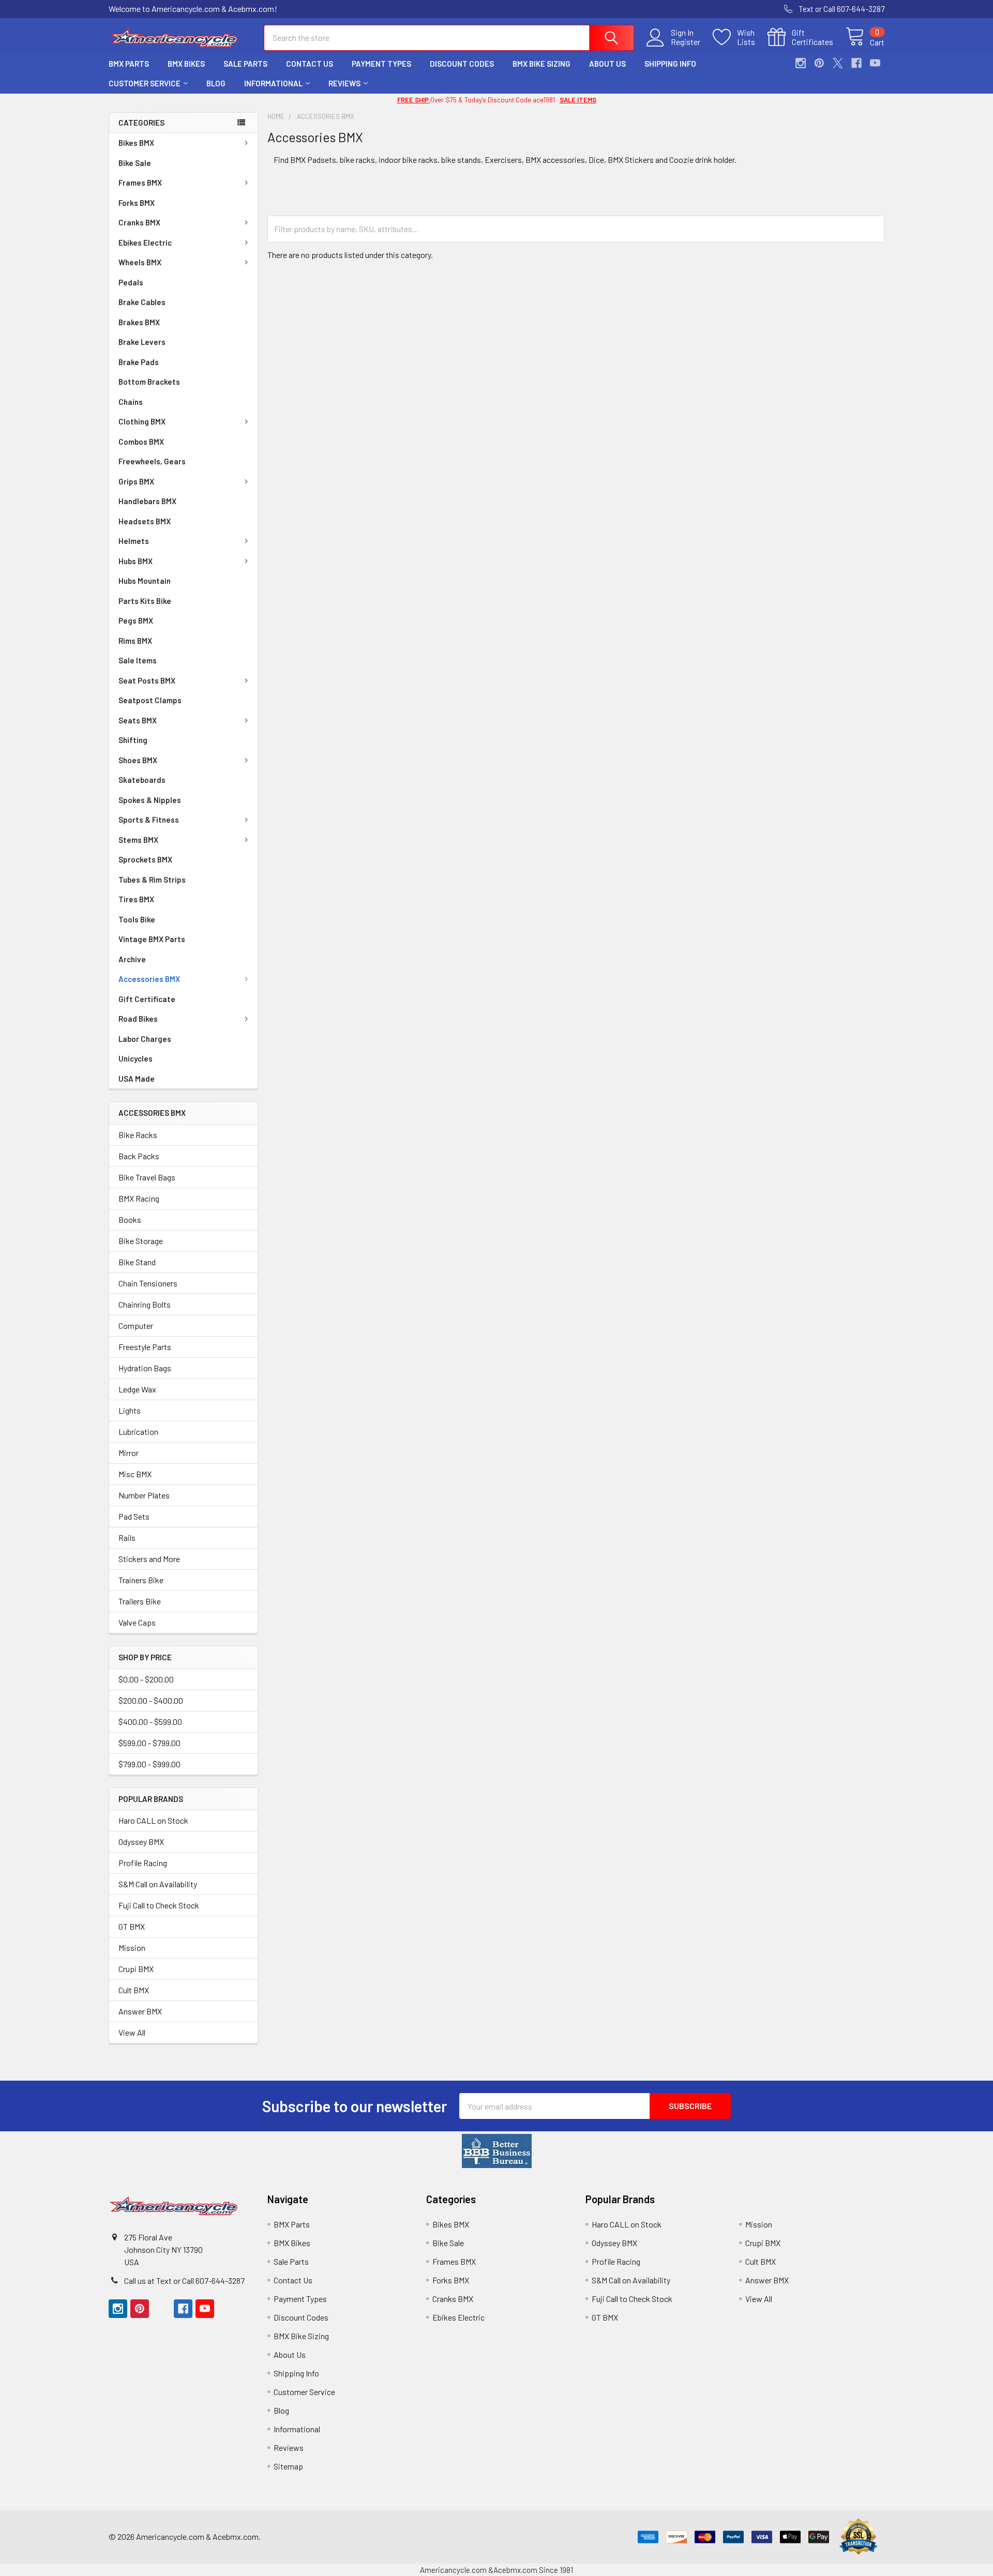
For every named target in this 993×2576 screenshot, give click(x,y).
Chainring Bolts (145, 1304)
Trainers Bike (141, 1580)
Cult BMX (134, 1990)
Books (130, 1219)
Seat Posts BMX (147, 680)
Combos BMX (141, 442)
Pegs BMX (136, 620)
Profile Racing (143, 1863)
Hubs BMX (136, 561)
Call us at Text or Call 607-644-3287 (184, 2280)
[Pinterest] (819, 63)
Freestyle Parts (145, 1347)
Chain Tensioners (148, 1283)
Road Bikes (138, 1019)
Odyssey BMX (141, 1842)
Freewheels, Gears (152, 461)
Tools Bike (137, 919)
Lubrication (138, 1431)
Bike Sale (135, 163)
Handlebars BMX (147, 501)
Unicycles (136, 1058)
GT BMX (132, 1926)
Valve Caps (137, 1622)
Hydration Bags (145, 1368)
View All (132, 2032)
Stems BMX (138, 840)
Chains (131, 402)
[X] (838, 63)
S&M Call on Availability (158, 1884)
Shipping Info (670, 64)
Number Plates (144, 1495)
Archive (132, 959)
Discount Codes (462, 64)
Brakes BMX (139, 322)
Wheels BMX (140, 262)
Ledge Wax (137, 1389)
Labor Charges (145, 1039)
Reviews (344, 83)
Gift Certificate (147, 999)
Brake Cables (142, 302)
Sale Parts (245, 64)
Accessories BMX (149, 979)
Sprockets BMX (145, 859)
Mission (132, 1948)
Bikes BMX (136, 143)
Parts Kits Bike (145, 601)
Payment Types (381, 64)
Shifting (133, 740)
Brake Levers (142, 342)
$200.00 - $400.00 (151, 1700)
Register (686, 42)
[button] (497, 2151)
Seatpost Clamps (150, 700)
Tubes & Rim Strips (152, 880)
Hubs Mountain (145, 581)
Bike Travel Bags (147, 1177)
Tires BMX (136, 899)
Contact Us (310, 64)
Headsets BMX (145, 521)
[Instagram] (801, 63)
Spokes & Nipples (150, 800)
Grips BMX (136, 481)
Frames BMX (140, 183)
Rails (127, 1537)
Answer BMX (140, 2011)
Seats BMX (138, 720)
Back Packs (139, 1156)
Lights (130, 1410)
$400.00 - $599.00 (150, 1722)
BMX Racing (139, 1198)
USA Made (137, 1079)
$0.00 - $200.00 (146, 1679)
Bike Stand (137, 1262)
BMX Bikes (186, 64)
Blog (216, 83)
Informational (273, 83)
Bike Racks (138, 1135)
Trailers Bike (140, 1601)
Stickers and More (149, 1559)
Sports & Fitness (149, 820)
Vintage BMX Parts (152, 939)
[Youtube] (875, 63)
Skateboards (142, 780)
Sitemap (288, 2466)
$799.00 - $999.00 (149, 1764)
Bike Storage (141, 1241)
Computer (136, 1325)
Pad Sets (134, 1516)
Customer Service (145, 83)
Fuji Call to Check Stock (159, 1905)
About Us (607, 64)
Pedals (131, 282)
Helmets (134, 541)
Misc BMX (135, 1474)
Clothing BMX (142, 421)
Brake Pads (139, 362)
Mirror (129, 1453)
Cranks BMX (139, 222)
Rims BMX (135, 641)
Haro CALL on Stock (153, 1820)
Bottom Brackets (149, 382)
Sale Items (138, 660)
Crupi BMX (136, 1969)
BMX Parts (129, 64)
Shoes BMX (138, 760)
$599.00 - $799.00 (149, 1743)
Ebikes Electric (145, 243)
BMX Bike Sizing (541, 64)
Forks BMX (137, 203)
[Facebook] (856, 63)
